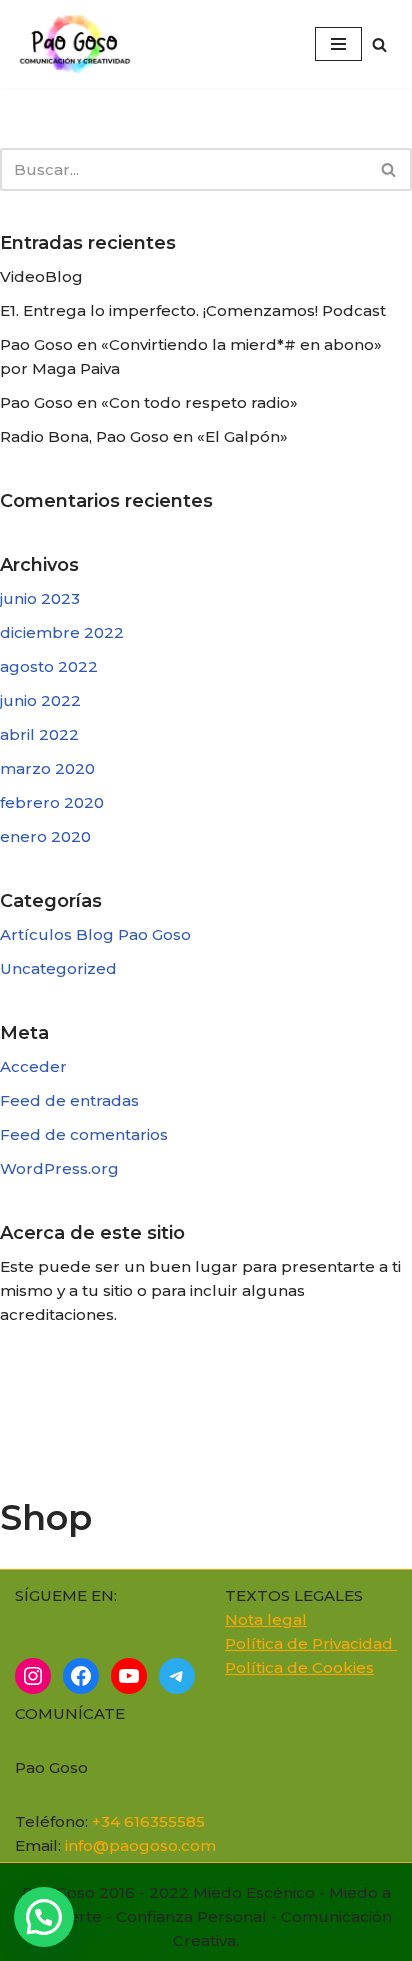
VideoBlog (41, 276)
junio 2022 (40, 700)
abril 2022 (39, 734)
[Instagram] (33, 1676)
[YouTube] (129, 1676)
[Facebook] (81, 1676)
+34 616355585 (148, 1821)
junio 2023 (40, 598)
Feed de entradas (69, 1100)
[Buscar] (379, 44)
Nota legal (266, 1619)
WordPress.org (59, 1168)
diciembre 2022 (62, 632)
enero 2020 (45, 836)
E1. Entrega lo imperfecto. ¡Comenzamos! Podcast (193, 310)
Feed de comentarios (84, 1134)
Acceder (33, 1066)
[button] (44, 1917)
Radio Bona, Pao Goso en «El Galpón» (144, 436)
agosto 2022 (49, 666)
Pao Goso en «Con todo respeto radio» (149, 402)
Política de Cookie (295, 1667)
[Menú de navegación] (338, 44)
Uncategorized (58, 968)
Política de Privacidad (311, 1643)
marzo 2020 (47, 768)
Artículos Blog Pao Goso (95, 934)
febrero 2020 (52, 802)
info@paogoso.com (140, 1845)
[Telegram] (177, 1676)
